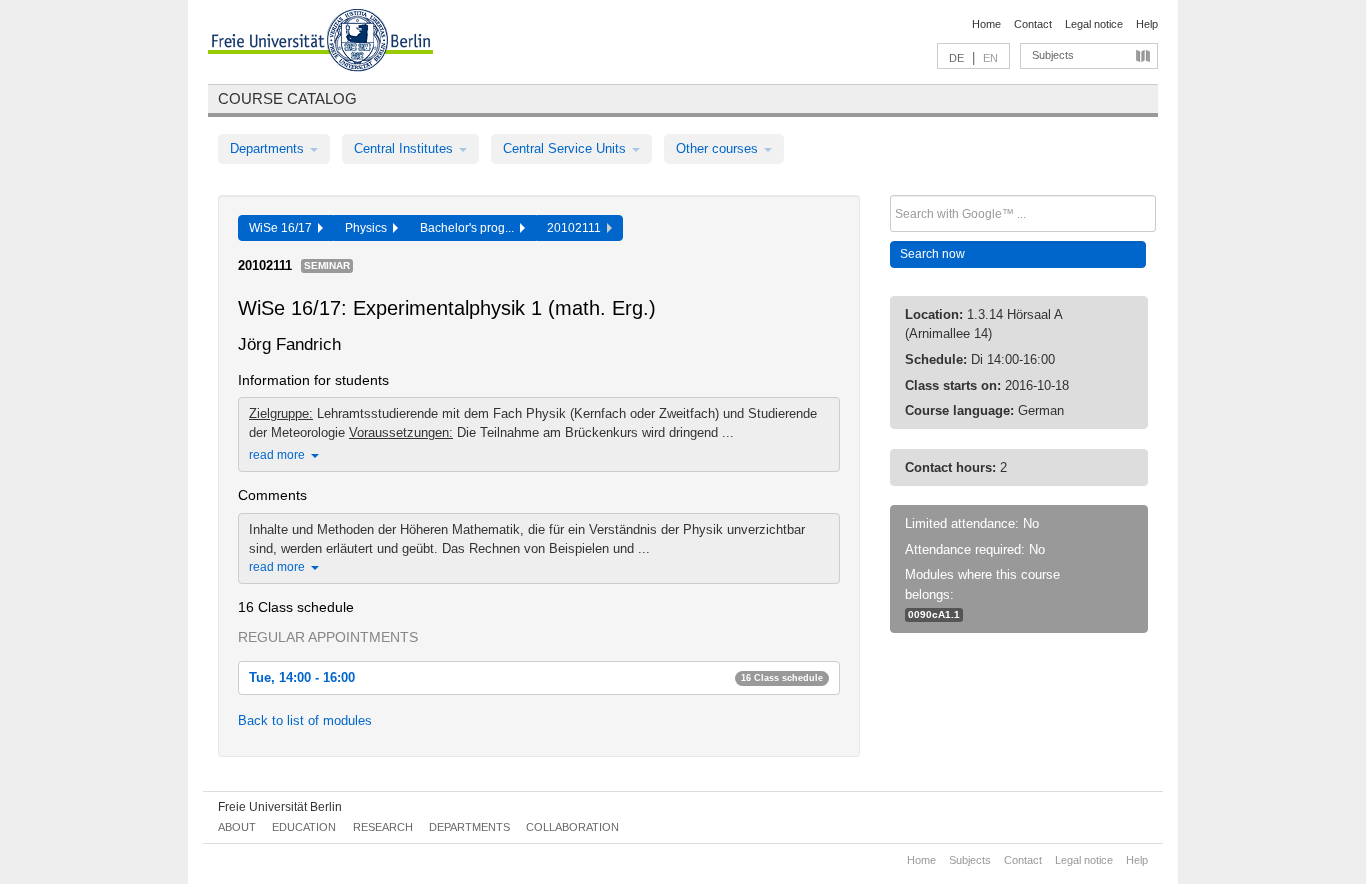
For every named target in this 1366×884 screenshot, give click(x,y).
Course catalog (287, 98)
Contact (1033, 24)
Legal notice (1094, 24)
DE (956, 58)
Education (304, 827)
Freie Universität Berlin (280, 807)
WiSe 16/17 (283, 228)
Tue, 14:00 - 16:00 (536, 677)
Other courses (719, 148)
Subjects (1053, 55)
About (237, 827)
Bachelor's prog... (470, 228)
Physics (369, 228)
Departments (269, 148)
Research (383, 827)
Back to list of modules (305, 720)
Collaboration (572, 827)
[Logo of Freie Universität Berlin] (320, 43)
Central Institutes (405, 148)
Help (1147, 24)
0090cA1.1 (934, 614)
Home (986, 24)
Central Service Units (566, 148)
